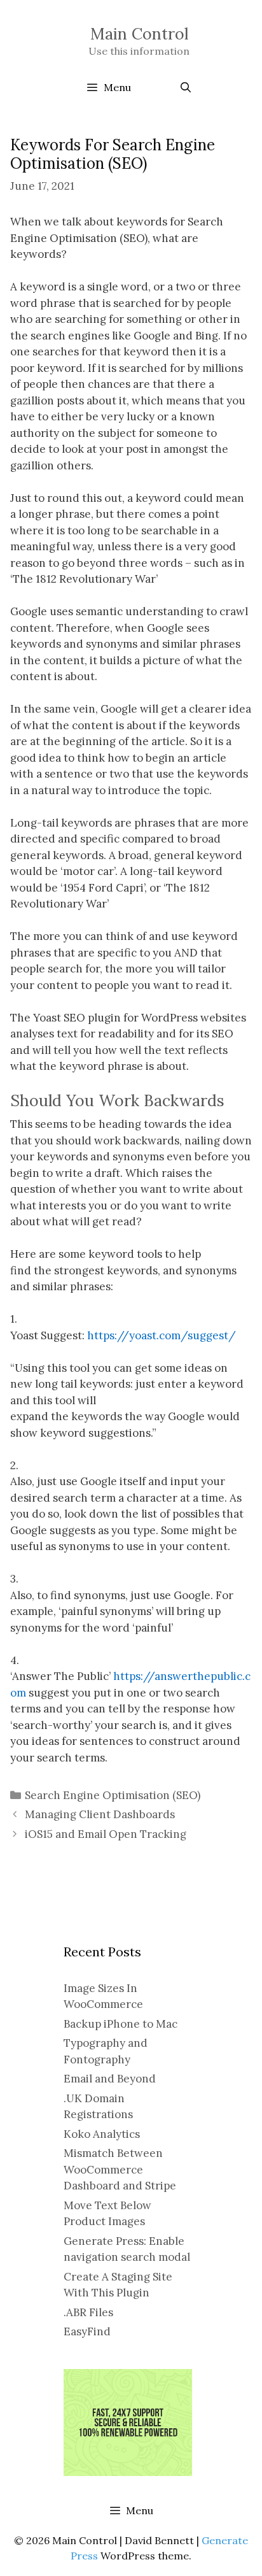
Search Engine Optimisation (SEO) (113, 1795)
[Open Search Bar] (185, 87)
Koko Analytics (102, 2134)
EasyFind (87, 2331)
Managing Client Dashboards (100, 1814)
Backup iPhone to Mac (121, 2024)
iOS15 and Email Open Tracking (106, 1834)
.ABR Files (88, 2312)
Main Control (139, 34)
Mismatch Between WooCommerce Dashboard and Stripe (120, 2169)
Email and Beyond (110, 2079)
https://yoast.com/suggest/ (162, 1335)
